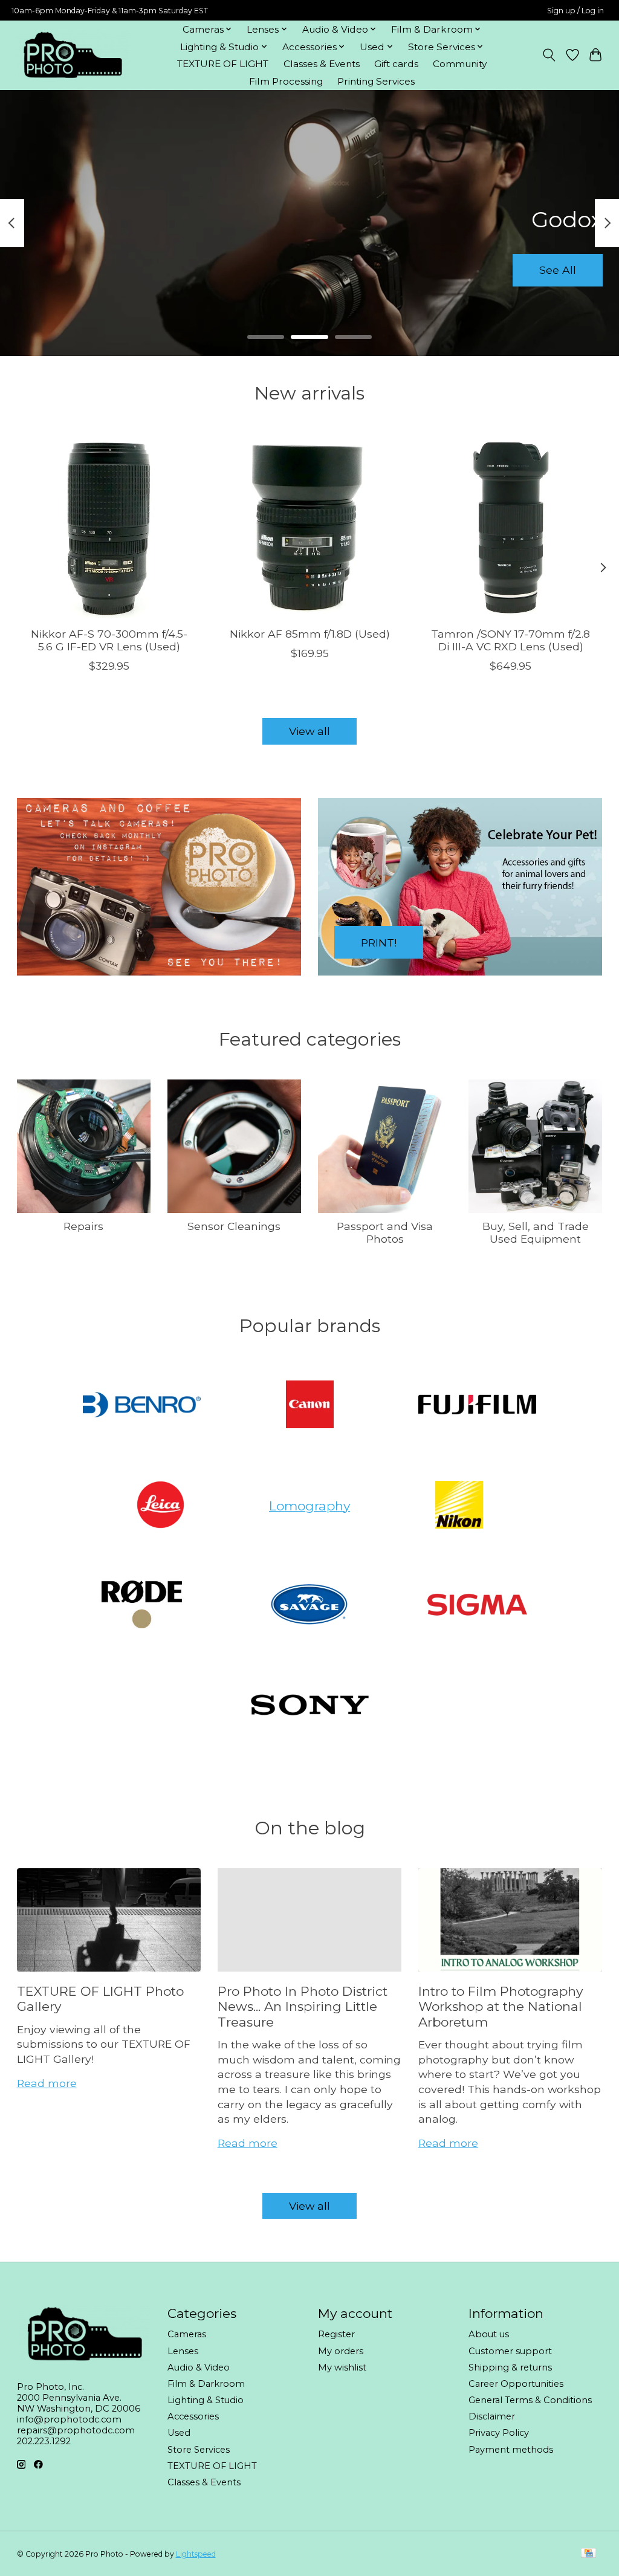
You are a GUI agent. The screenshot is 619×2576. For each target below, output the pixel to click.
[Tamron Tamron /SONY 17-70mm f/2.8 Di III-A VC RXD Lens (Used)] (510, 526)
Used (179, 2433)
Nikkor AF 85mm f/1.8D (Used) (310, 634)
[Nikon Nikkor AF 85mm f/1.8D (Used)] (310, 526)
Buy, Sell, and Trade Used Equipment (536, 1232)
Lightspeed (196, 2554)
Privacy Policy (499, 2433)
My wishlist (342, 2367)
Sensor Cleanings (234, 1226)
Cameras (187, 2334)
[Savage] (309, 1606)
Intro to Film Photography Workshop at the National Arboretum (501, 2007)
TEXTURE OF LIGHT (223, 64)
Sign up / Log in (575, 11)
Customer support (510, 2351)
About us (489, 2334)
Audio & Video (199, 2367)
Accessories (193, 2416)
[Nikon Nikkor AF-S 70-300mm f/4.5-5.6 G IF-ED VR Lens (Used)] (109, 526)
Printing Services (376, 81)
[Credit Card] (588, 2554)
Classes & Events (322, 64)
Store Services (199, 2450)
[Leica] (160, 1506)
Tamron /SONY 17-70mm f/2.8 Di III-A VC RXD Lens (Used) (510, 640)
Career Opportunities (516, 2384)
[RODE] (142, 1606)
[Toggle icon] (549, 55)
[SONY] (309, 1706)
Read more (47, 2083)
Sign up (309, 270)
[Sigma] (478, 1606)
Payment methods (511, 2450)
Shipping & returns (510, 2367)
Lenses (183, 2351)
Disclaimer (492, 2416)
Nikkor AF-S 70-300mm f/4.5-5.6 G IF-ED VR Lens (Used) (109, 640)
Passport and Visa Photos (385, 1232)
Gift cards (396, 64)
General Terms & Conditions (530, 2400)
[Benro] (142, 1406)
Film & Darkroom (206, 2384)
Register (336, 2334)
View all (309, 731)
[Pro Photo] (72, 55)
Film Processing (286, 81)
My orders (341, 2351)
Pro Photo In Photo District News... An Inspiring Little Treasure (303, 2007)
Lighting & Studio (206, 2400)
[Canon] (309, 1406)
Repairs (83, 1226)
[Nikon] (459, 1506)
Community (460, 64)
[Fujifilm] (478, 1406)
